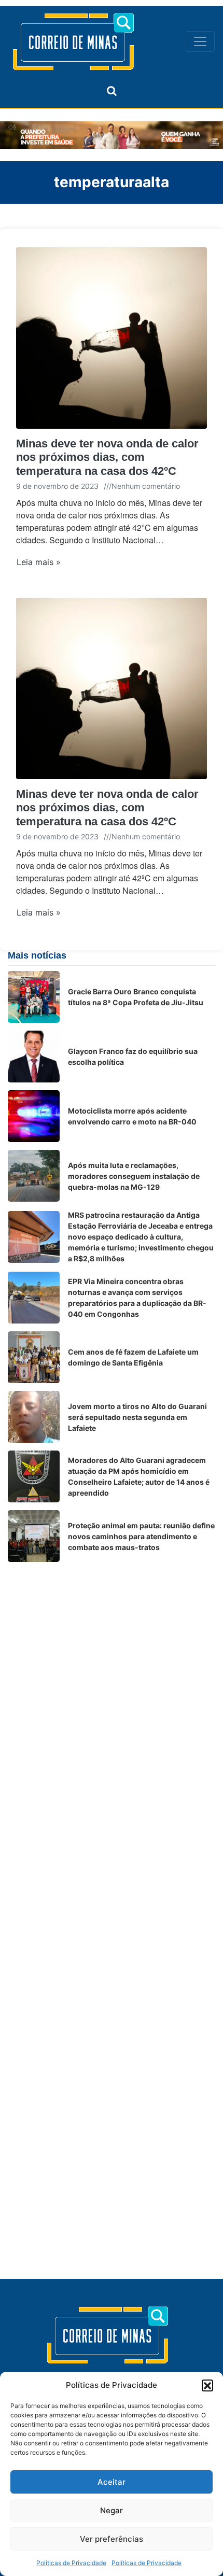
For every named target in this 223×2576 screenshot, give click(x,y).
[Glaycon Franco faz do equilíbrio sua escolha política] (34, 1057)
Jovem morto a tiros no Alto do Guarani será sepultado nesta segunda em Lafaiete (137, 1417)
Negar (112, 2510)
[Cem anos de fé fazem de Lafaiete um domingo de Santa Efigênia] (34, 1357)
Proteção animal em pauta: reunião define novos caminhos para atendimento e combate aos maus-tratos (141, 1536)
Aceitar (112, 2482)
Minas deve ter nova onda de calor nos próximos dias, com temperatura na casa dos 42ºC (107, 457)
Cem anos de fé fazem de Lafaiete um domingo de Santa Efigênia (133, 1357)
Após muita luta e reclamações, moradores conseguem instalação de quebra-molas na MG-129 (134, 1176)
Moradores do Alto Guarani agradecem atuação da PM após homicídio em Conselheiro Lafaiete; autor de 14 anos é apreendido (139, 1476)
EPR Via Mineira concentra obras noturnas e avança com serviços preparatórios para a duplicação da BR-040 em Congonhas (137, 1298)
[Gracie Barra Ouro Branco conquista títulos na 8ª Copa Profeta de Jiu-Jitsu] (34, 997)
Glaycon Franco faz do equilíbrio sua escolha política (133, 1057)
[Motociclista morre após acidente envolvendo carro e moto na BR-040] (34, 1116)
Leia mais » (39, 562)
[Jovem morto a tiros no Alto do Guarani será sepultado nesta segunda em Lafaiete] (34, 1417)
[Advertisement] (112, 1681)
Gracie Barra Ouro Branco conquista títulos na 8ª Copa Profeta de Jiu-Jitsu (136, 997)
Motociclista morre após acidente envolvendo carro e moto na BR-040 (132, 1116)
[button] (207, 2385)
